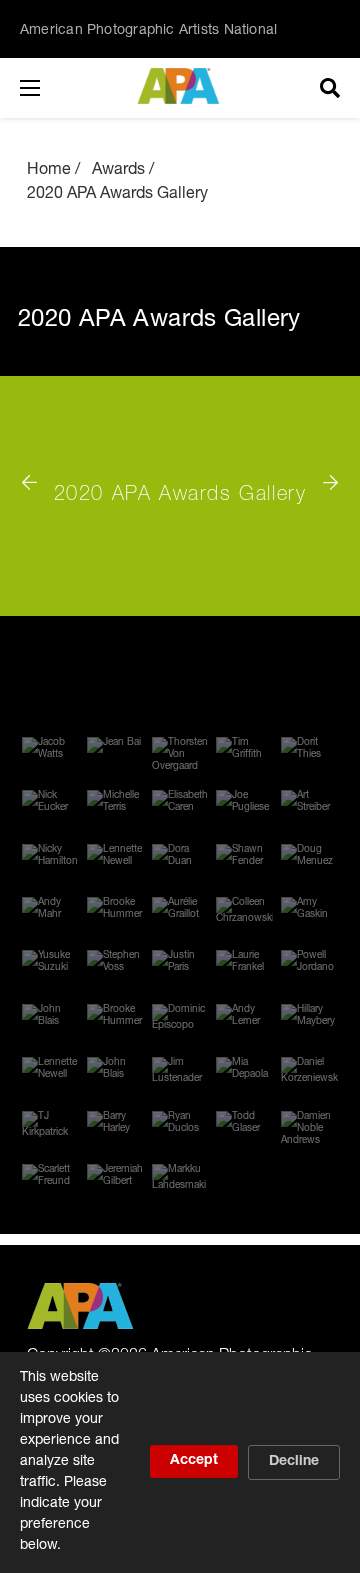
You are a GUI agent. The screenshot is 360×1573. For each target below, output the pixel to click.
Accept (194, 1461)
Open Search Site (330, 88)
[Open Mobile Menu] (50, 88)
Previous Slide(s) (37, 474)
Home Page (180, 86)
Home (49, 171)
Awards (118, 171)
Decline (294, 1462)
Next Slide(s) (322, 474)
